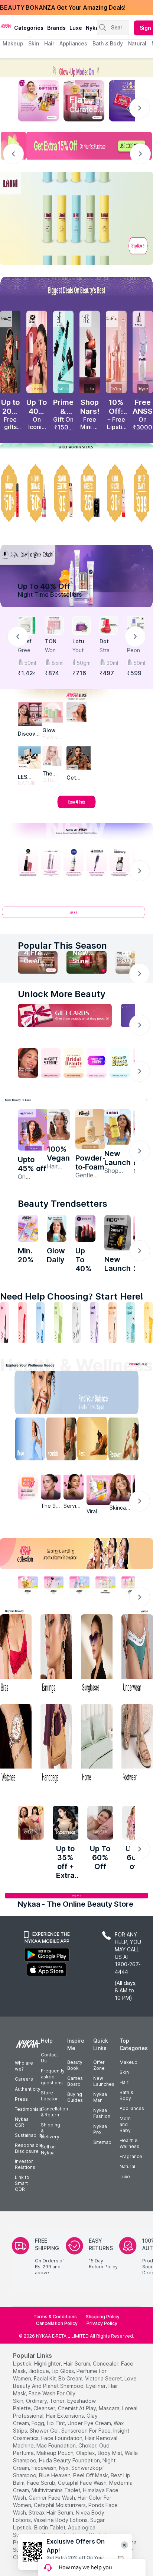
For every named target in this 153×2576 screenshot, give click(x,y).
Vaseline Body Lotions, (61, 2520)
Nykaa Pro (100, 2129)
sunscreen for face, (87, 2431)
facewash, (45, 2468)
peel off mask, (91, 2475)
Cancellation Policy (57, 2323)
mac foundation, (57, 2445)
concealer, (106, 2364)
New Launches (104, 2081)
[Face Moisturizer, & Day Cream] (113, 1322)
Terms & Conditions (55, 2317)
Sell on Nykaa (48, 2150)
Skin (124, 2072)
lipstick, (23, 2364)
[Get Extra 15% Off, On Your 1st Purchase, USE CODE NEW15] (76, 146)
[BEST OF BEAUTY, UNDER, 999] (143, 493)
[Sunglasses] (97, 1655)
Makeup (128, 2062)
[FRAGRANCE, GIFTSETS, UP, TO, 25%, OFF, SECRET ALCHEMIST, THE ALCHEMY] (90, 493)
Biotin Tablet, (50, 2527)
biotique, (39, 2371)
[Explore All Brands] (76, 808)
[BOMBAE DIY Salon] (33, 1130)
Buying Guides (75, 2097)
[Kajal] (76, 1322)
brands (56, 28)
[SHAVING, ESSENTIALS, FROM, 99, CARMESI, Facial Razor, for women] (63, 493)
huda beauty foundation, (70, 2460)
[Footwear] (137, 1744)
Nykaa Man (100, 2097)
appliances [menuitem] (73, 43)
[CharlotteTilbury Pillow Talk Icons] (116, 352)
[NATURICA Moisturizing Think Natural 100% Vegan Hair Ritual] (58, 1125)
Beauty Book (75, 2065)
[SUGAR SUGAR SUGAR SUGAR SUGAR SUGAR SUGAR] (85, 1228)
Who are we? (24, 2066)
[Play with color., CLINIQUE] (76, 712)
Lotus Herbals (81, 642)
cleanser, (45, 2408)
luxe (76, 28)
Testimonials (29, 2109)
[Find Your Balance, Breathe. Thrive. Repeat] (94, 1394)
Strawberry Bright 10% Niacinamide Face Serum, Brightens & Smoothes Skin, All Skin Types (108, 651)
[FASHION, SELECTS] (31, 1823)
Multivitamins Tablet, (56, 2490)
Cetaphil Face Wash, (83, 2483)
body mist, (110, 2453)
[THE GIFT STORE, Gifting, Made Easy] (51, 1063)
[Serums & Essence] (94, 1322)
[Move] (25, 1441)
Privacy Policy (102, 2323)
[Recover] (128, 1441)
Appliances (132, 2108)
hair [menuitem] (49, 43)
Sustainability (29, 2135)
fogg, (38, 2423)
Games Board (75, 2081)
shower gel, (45, 2431)
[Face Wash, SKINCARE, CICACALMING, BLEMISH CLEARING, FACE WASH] (58, 1322)
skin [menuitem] (34, 43)
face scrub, (42, 2483)
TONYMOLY (53, 642)
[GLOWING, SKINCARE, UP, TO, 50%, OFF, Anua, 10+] (37, 493)
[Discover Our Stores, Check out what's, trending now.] (28, 1063)
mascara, (110, 2408)
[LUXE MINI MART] (30, 714)
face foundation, (62, 2438)
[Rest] (94, 1441)
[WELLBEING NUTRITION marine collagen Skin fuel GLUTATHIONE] (57, 1228)
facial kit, (45, 2378)
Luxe (125, 2177)
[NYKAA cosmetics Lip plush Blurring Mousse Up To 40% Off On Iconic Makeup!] (37, 352)
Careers (24, 2079)
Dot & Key (107, 642)
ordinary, (37, 2401)
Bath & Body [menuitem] (108, 43)
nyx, (64, 2468)
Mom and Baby (125, 2124)
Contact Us (49, 2058)
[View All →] (76, 915)
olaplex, (86, 2453)
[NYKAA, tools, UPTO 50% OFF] (54, 1585)
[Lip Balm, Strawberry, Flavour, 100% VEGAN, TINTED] (22, 1322)
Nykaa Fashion (102, 2113)
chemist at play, (78, 2408)
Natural (127, 2166)
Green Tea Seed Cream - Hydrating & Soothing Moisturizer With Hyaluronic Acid (27, 651)
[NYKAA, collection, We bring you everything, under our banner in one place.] (76, 1554)
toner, (58, 2401)
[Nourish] (59, 1441)
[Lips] (4, 1322)
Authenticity (28, 2089)
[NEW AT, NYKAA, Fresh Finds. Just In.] (97, 1063)
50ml (30, 663)
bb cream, (71, 2378)
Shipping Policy (103, 2317)
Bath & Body (126, 2095)
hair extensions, (66, 2416)
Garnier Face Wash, (52, 2498)
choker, (88, 2445)
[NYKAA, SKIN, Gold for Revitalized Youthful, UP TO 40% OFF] (28, 1585)
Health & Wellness (129, 2143)
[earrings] (56, 1655)
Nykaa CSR (22, 2122)
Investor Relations (25, 2164)
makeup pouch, (56, 2453)
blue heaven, (55, 2475)
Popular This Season (62, 946)
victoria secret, (104, 2378)
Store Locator (49, 2096)
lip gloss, (63, 2371)
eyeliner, (97, 2386)
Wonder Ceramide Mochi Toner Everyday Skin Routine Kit (54, 651)
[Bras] (16, 1655)
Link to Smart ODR (22, 2183)
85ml (57, 663)
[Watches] (16, 1744)
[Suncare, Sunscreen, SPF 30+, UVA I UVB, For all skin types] (149, 1322)
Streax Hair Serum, (51, 2512)
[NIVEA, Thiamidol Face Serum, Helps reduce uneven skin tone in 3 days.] (74, 863)
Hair (124, 2082)
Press (21, 2099)
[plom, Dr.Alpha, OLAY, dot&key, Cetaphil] (76, 576)
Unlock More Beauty (62, 994)
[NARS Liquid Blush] (90, 352)
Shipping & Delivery (51, 2131)
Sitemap (102, 2142)
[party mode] (76, 68)
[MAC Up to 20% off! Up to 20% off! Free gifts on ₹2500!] (10, 352)
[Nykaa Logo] (6, 26)
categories (29, 28)
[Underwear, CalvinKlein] (137, 1655)
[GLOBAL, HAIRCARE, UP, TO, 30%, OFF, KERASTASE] (116, 493)
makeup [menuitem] (13, 43)
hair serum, (77, 2364)
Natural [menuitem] (137, 43)
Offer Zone (99, 2065)
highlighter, (48, 2364)
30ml (112, 663)
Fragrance (131, 2156)
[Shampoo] (40, 1322)
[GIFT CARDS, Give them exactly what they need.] (65, 1016)
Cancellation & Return (54, 2112)
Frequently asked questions (53, 2077)
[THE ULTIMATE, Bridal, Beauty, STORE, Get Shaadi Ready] (74, 1063)
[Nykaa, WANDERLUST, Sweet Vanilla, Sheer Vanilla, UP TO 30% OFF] (105, 1585)
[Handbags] (56, 1744)
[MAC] (79, 758)
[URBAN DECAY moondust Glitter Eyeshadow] (143, 352)
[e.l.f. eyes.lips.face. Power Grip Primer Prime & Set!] (63, 352)
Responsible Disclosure (29, 2148)
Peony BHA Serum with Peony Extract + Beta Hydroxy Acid (136, 651)
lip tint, (56, 2423)
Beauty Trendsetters (63, 1204)
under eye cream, (90, 2423)
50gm (84, 663)
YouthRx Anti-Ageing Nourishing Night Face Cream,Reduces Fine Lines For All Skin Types (81, 651)
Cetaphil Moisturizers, (60, 2505)
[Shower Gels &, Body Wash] (130, 1322)
